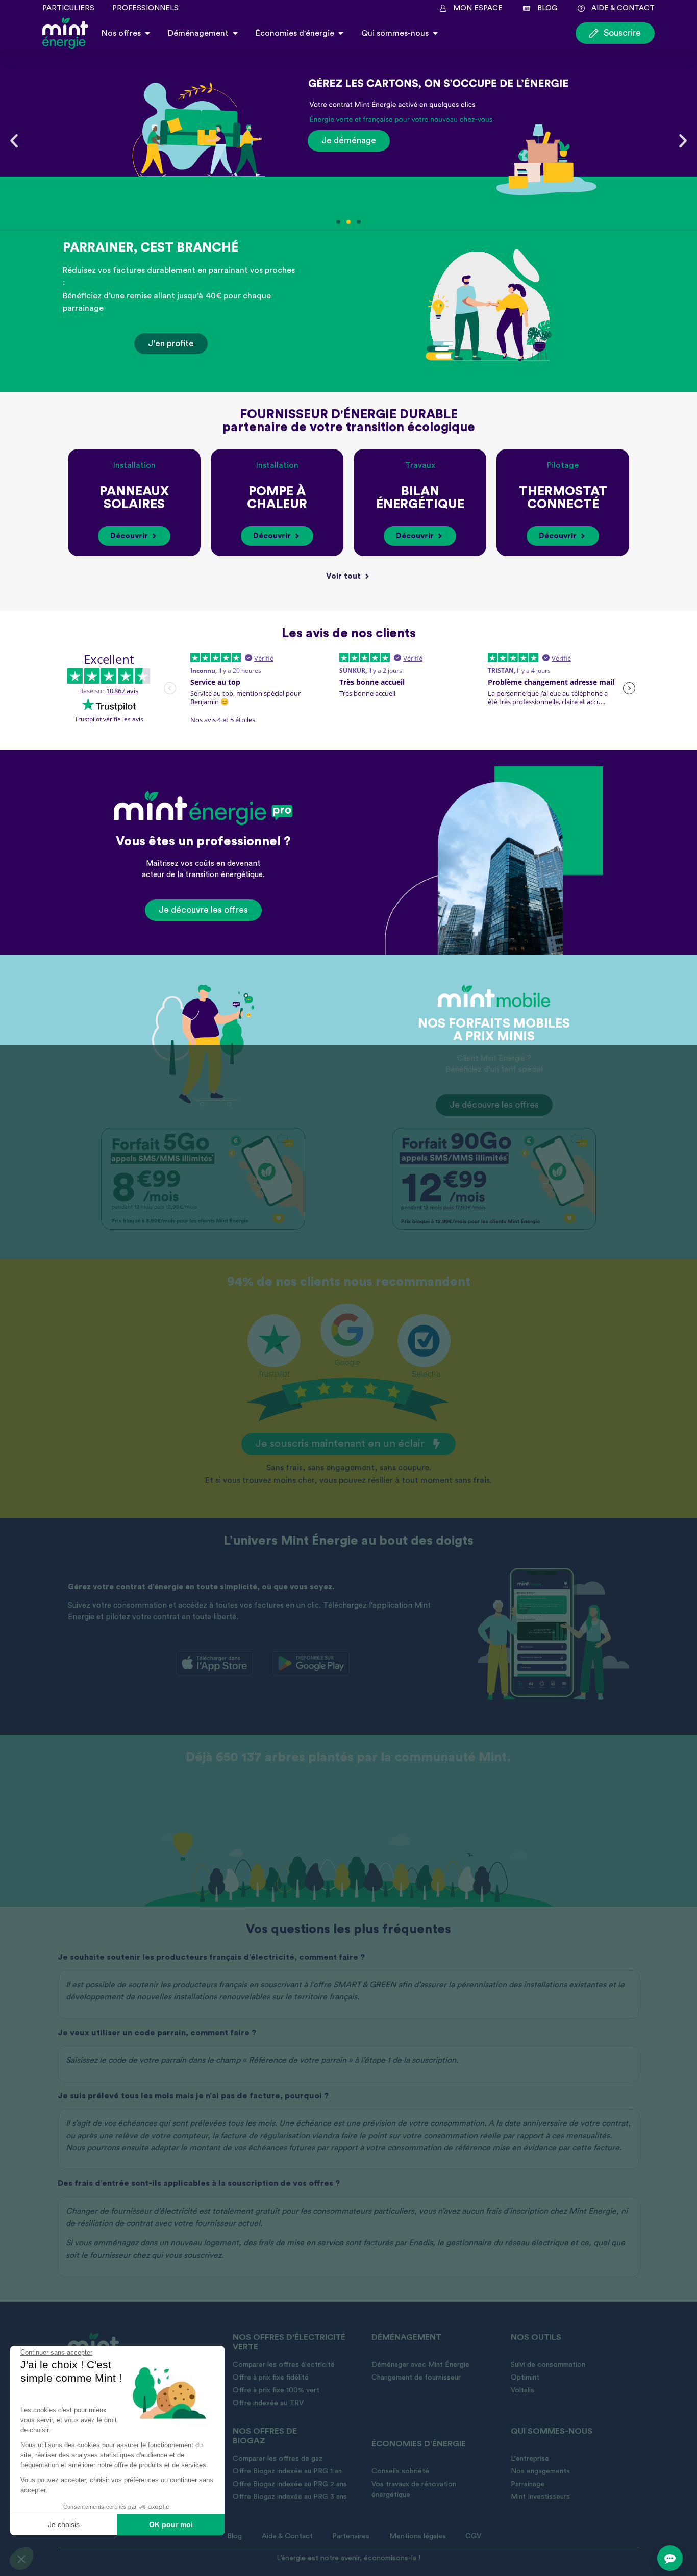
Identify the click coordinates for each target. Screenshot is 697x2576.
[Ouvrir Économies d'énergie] (341, 33)
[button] (21, 2559)
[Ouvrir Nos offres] (147, 33)
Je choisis (64, 2524)
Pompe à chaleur (277, 498)
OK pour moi (171, 2524)
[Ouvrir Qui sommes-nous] (435, 33)
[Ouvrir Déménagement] (235, 33)
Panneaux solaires (134, 498)
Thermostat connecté (563, 498)
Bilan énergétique (420, 498)
